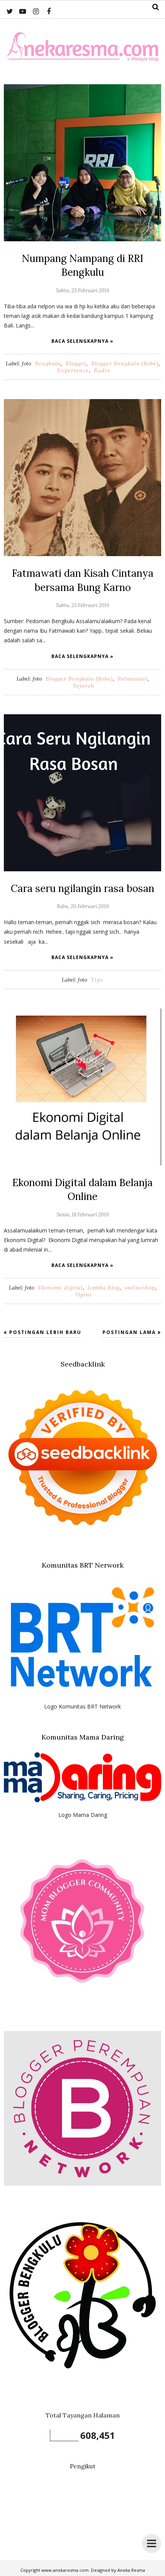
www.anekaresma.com (65, 2570)
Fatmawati (133, 679)
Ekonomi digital (60, 1288)
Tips (97, 980)
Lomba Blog (104, 1288)
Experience (73, 370)
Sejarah (84, 686)
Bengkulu (48, 363)
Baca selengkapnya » (82, 341)
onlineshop (140, 1288)
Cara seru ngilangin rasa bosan (82, 888)
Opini (84, 1295)
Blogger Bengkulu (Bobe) (125, 363)
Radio (102, 370)
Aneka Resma (131, 2570)
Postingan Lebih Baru (45, 1332)
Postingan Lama (129, 1332)
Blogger (76, 363)
